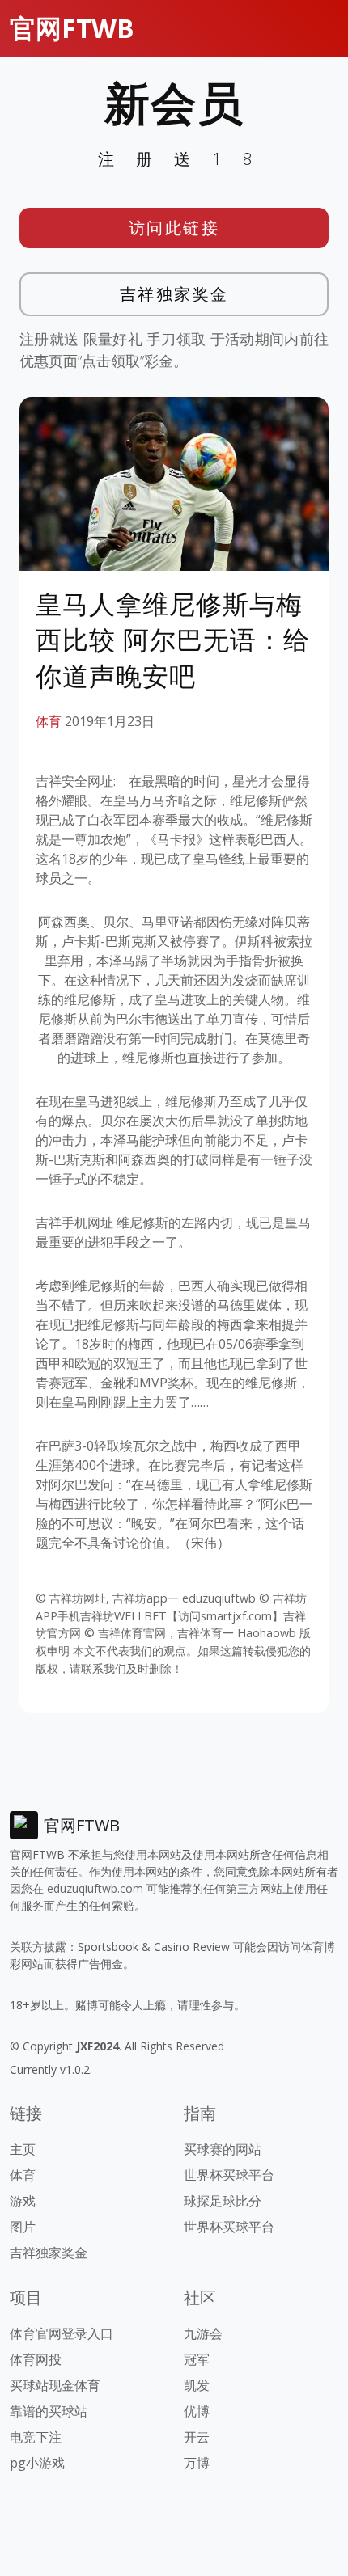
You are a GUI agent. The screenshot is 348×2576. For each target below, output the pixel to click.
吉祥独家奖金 (174, 294)
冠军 (197, 2359)
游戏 (23, 2201)
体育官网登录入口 (62, 2333)
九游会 (203, 2333)
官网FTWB (72, 28)
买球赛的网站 (223, 2149)
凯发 (197, 2385)
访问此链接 (174, 228)
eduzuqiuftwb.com (95, 1888)
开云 (197, 2437)
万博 (197, 2463)
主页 (23, 2149)
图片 (23, 2227)
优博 (197, 2411)
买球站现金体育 (55, 2385)
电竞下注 (36, 2437)
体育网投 (36, 2359)
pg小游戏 (37, 2463)
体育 (49, 721)
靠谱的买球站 (49, 2411)
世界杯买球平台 (229, 2175)
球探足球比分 (223, 2201)
